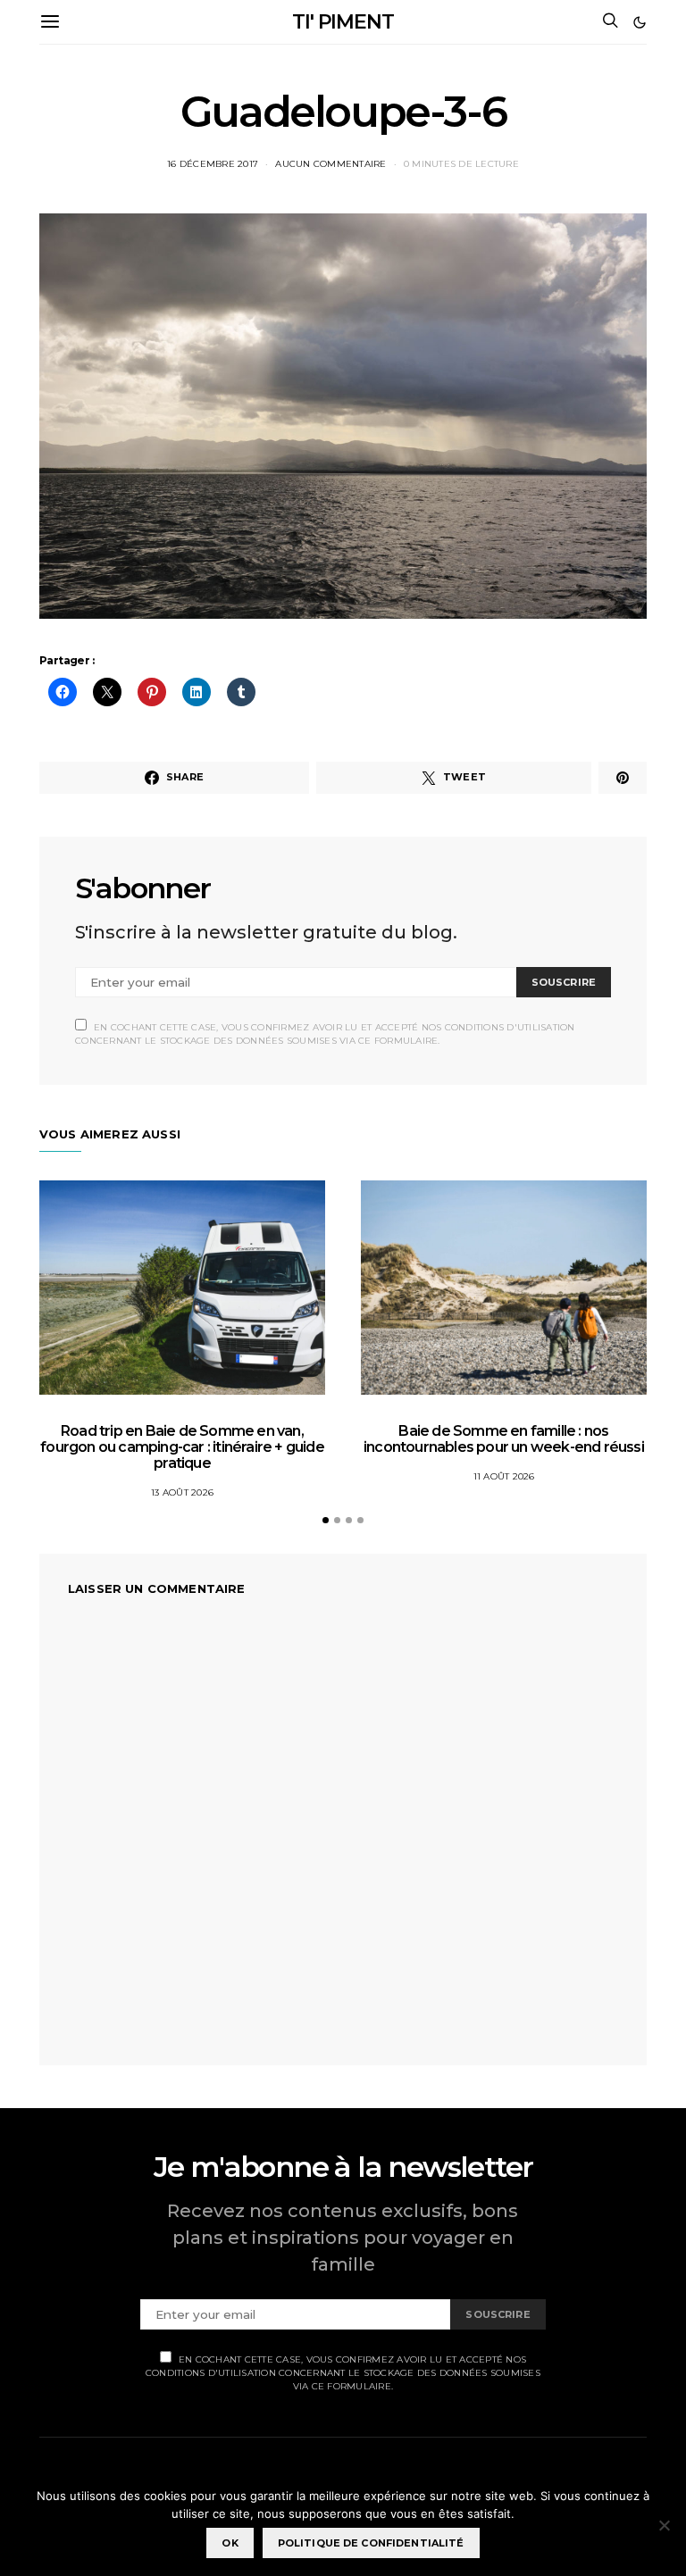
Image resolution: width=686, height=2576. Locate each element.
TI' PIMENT (343, 22)
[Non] (664, 2525)
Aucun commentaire (330, 164)
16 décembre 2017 (213, 164)
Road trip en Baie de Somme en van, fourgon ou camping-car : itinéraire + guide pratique (182, 1447)
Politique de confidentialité (371, 2543)
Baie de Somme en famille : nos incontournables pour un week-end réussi (504, 1439)
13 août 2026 (182, 1492)
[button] (640, 22)
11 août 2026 (504, 1476)
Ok (230, 2543)
